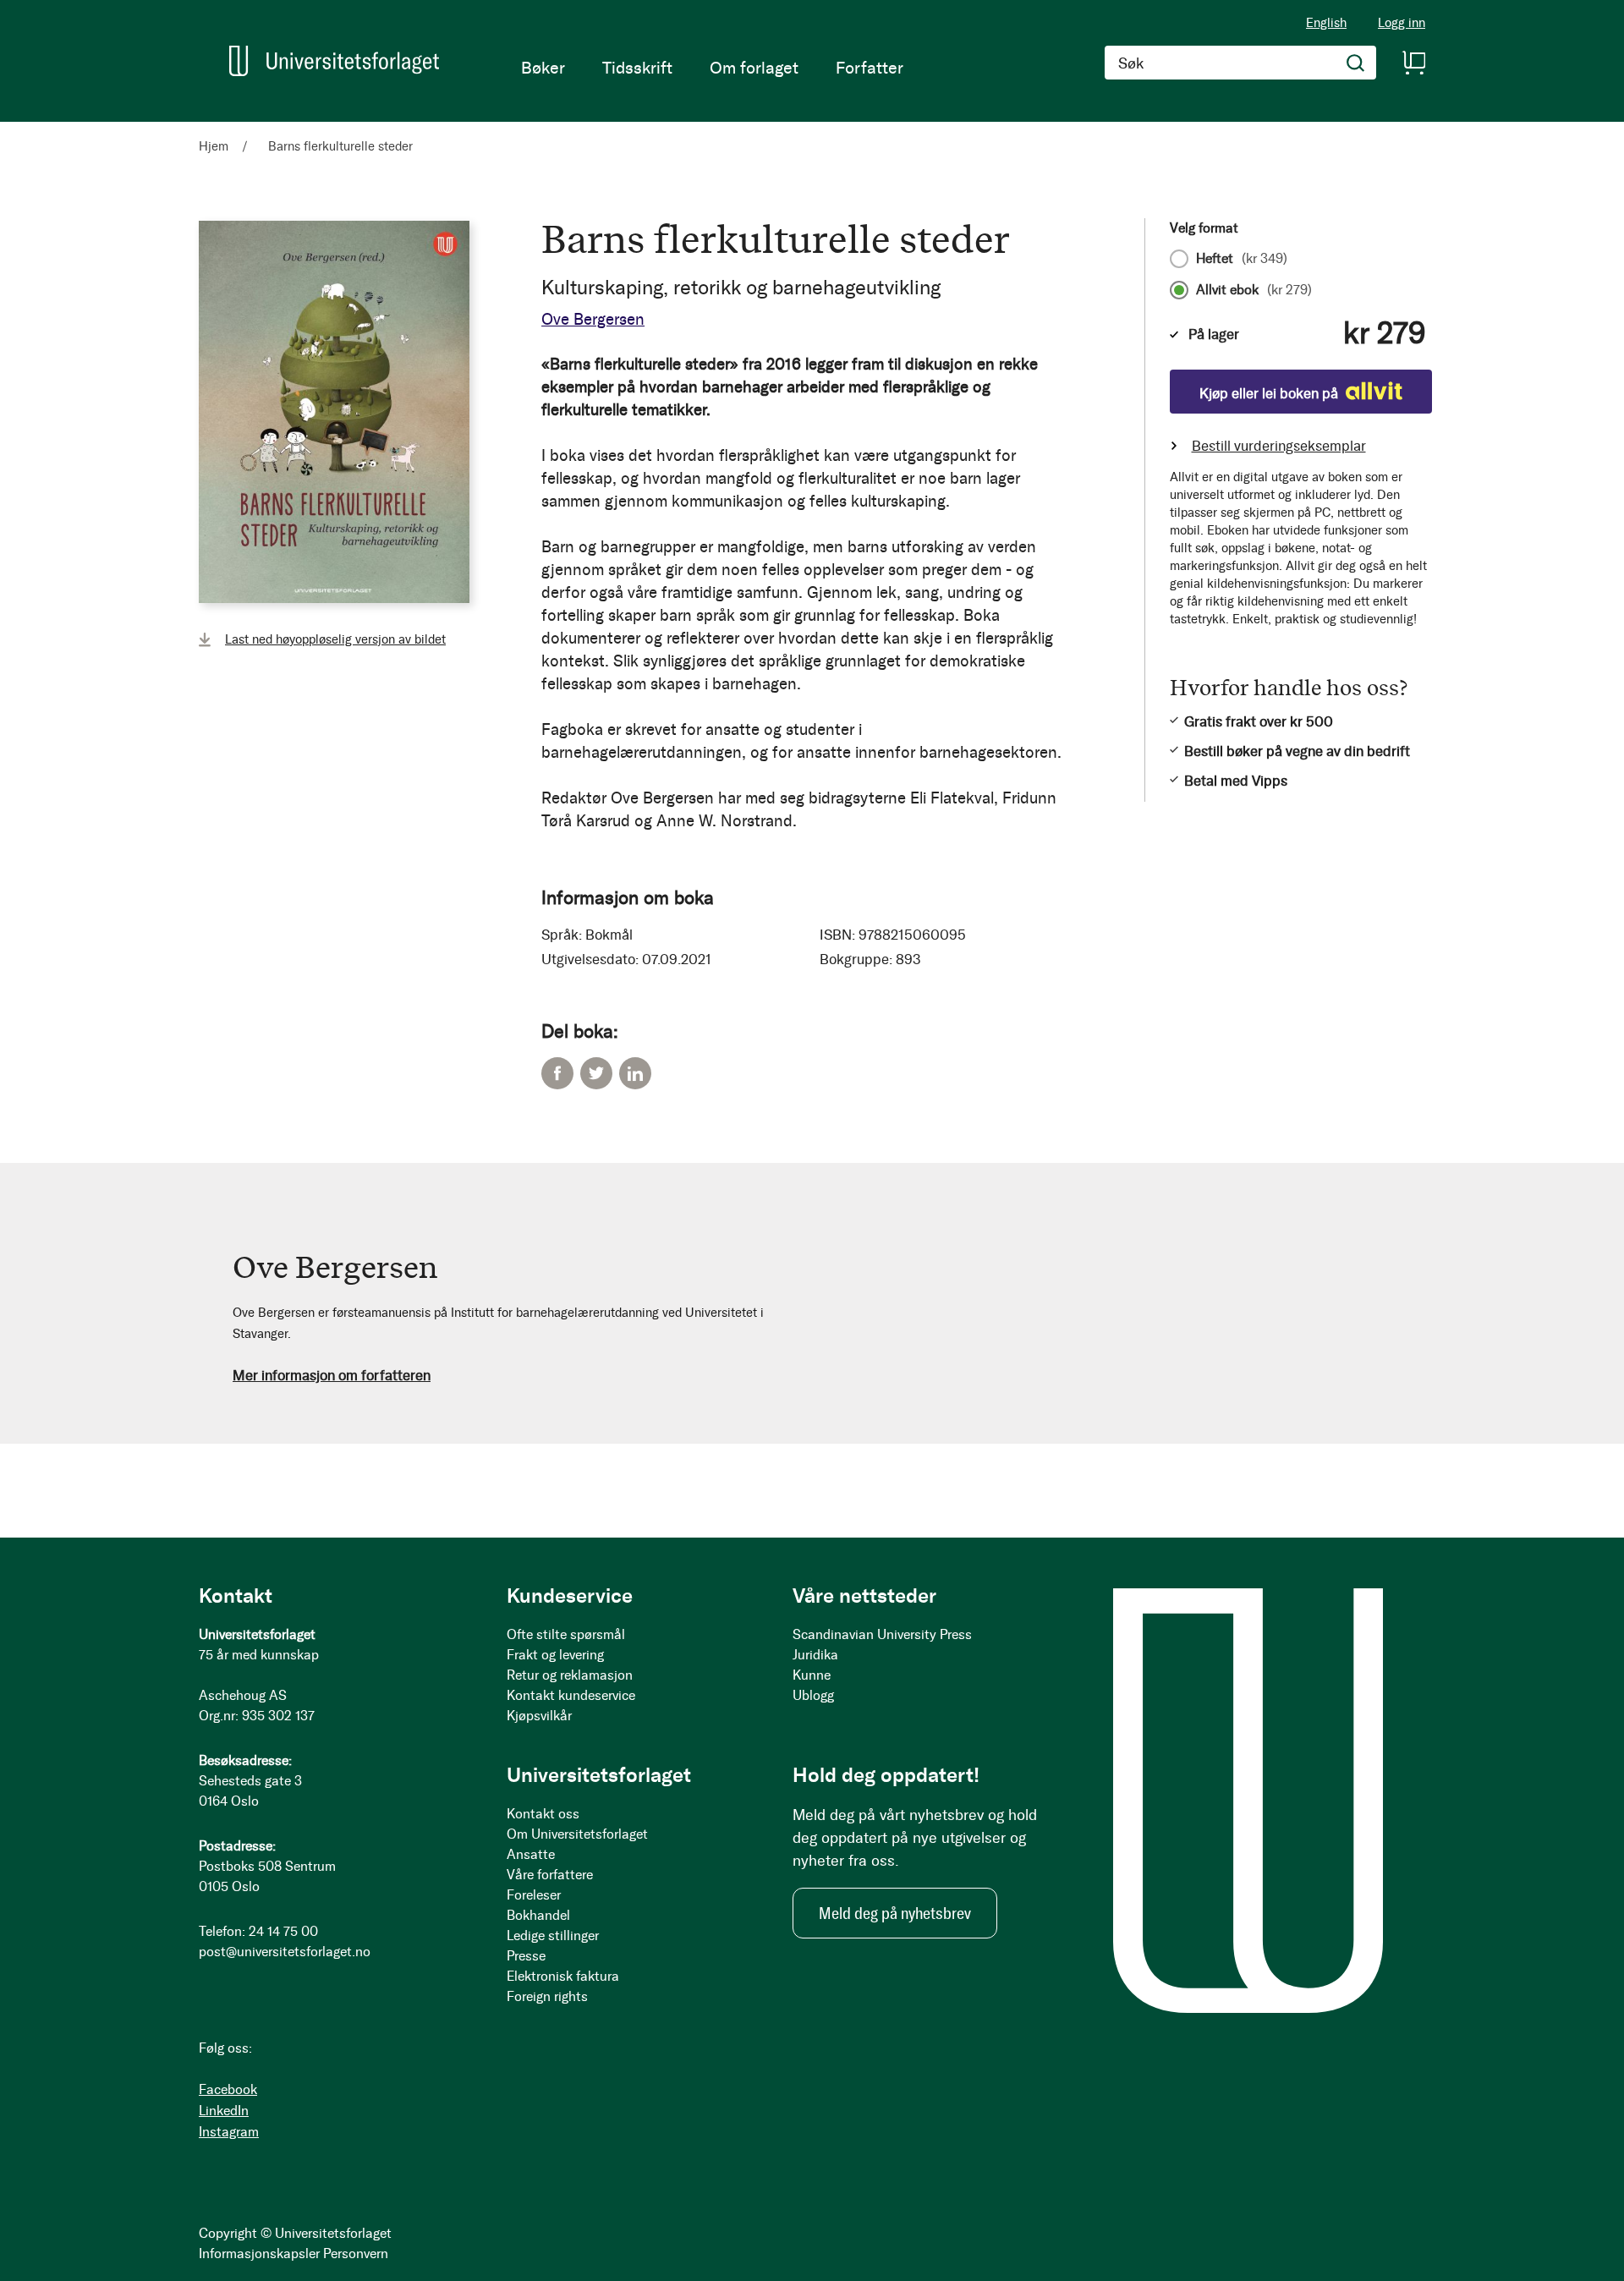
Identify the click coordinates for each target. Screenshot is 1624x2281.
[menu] (712, 68)
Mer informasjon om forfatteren (332, 1375)
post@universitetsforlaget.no (285, 1952)
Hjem (214, 146)
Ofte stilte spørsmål (566, 1634)
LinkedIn (635, 1073)
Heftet (1242, 259)
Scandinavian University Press (882, 1634)
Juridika (815, 1655)
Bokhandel (538, 1915)
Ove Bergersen (593, 319)
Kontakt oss (543, 1814)
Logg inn (1402, 23)
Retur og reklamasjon (570, 1675)
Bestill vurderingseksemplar (1279, 446)
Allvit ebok (1254, 290)
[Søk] (1356, 63)
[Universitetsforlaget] (334, 61)
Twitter (596, 1073)
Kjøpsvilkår (539, 1716)
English (1326, 23)
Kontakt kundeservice (571, 1695)
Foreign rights (547, 1996)
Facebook (557, 1073)
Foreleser (534, 1895)
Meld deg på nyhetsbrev (895, 1913)
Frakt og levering (555, 1655)
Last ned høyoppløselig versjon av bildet (335, 639)
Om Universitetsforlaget (577, 1834)
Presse (526, 1956)
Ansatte (531, 1854)
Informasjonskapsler (259, 2254)
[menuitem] (543, 68)
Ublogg (813, 1695)
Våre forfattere (550, 1875)
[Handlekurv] (1413, 63)
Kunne (812, 1675)
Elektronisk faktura (563, 1976)
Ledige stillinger (553, 1936)
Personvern (356, 2254)
